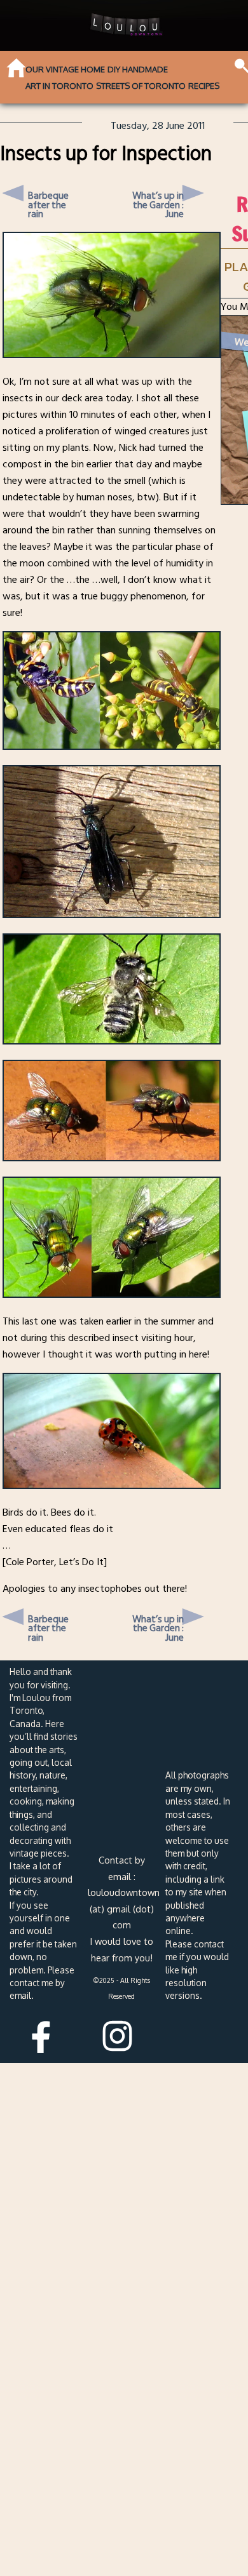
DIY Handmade (138, 69)
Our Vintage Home (65, 69)
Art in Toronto (59, 86)
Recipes (204, 86)
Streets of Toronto (141, 86)
